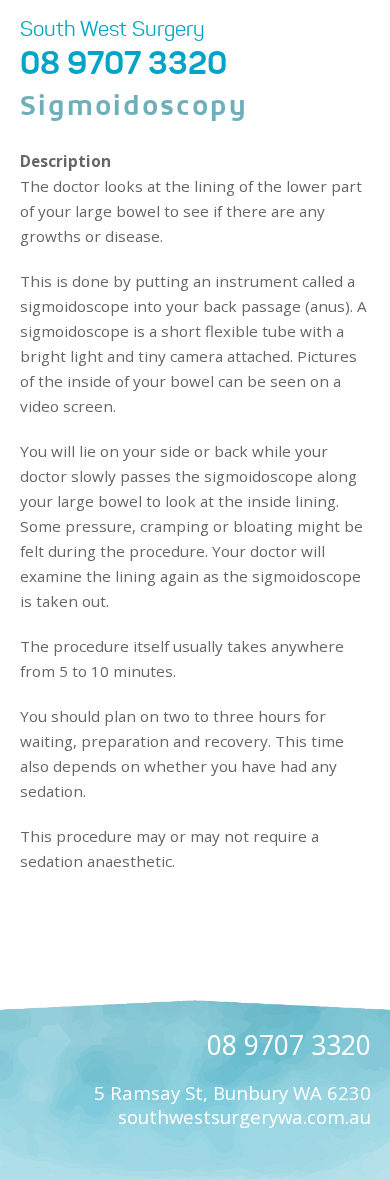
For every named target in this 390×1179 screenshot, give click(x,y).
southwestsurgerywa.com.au (244, 1116)
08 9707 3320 (123, 63)
